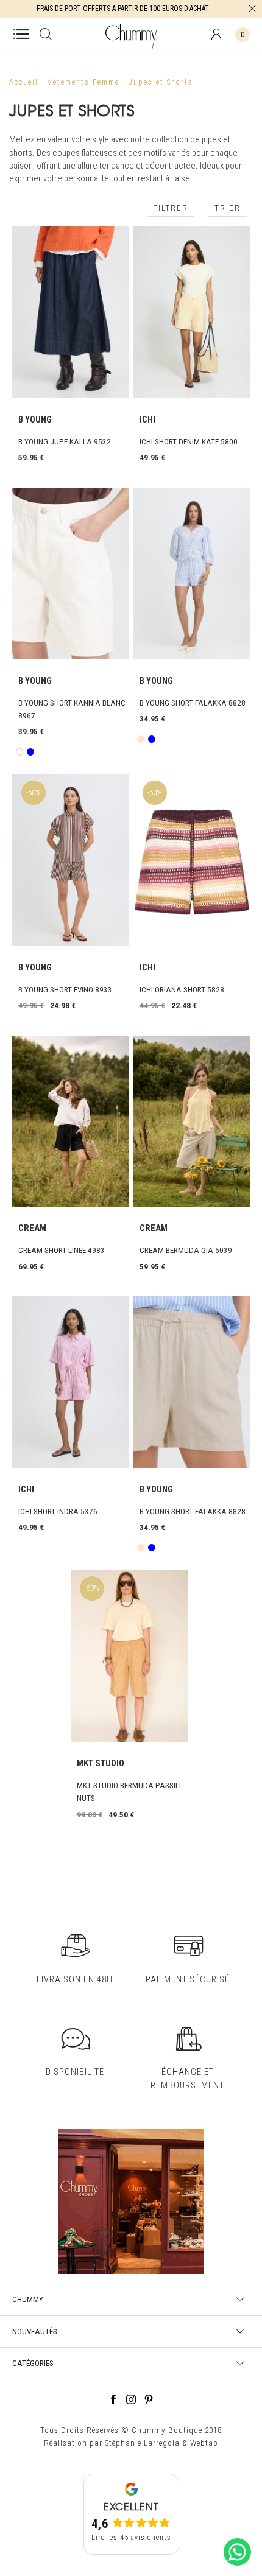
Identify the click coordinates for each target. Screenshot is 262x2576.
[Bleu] (30, 752)
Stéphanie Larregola (142, 2443)
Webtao (204, 2443)
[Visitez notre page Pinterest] (149, 2401)
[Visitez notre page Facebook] (113, 2401)
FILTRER (171, 208)
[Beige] (140, 739)
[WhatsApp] (237, 2566)
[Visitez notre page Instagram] (131, 2401)
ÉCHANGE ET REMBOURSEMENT (187, 2078)
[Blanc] (19, 752)
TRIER (228, 208)
